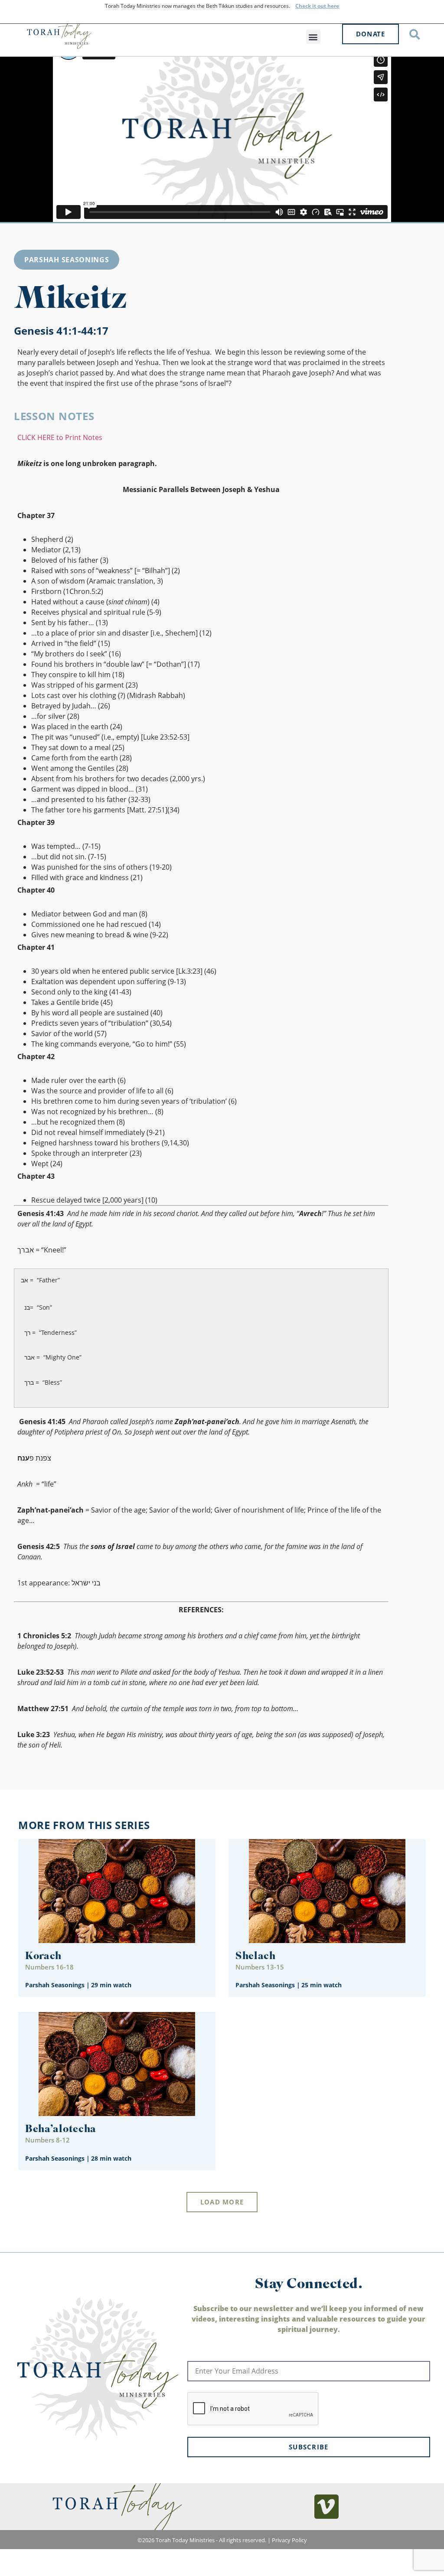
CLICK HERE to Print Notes (60, 437)
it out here (325, 6)
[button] (313, 37)
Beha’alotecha (61, 2130)
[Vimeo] (326, 2507)
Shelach (256, 1957)
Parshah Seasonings (67, 260)
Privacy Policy (289, 2540)
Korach (43, 1957)
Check (303, 6)
